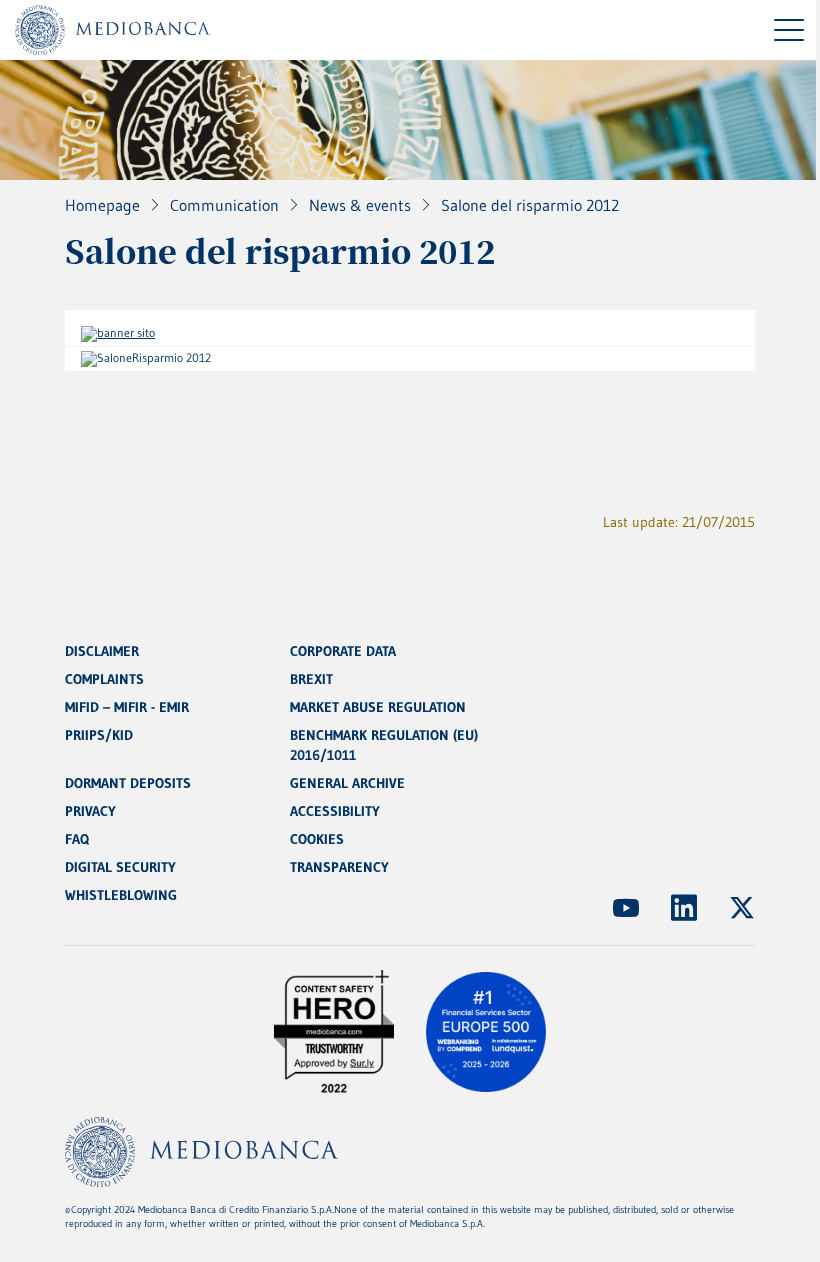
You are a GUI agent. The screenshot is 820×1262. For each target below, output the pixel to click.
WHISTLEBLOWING (121, 895)
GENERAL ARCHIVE (347, 783)
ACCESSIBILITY (335, 811)
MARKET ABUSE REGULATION (378, 707)
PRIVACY (90, 811)
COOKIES (317, 839)
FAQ (77, 839)
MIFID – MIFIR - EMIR (127, 707)
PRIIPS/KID (99, 735)
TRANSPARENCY (339, 867)
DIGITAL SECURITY (120, 867)
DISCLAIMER (102, 651)
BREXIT (311, 679)
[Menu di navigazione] (789, 30)
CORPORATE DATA (343, 651)
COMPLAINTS (104, 679)
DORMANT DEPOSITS (128, 783)
